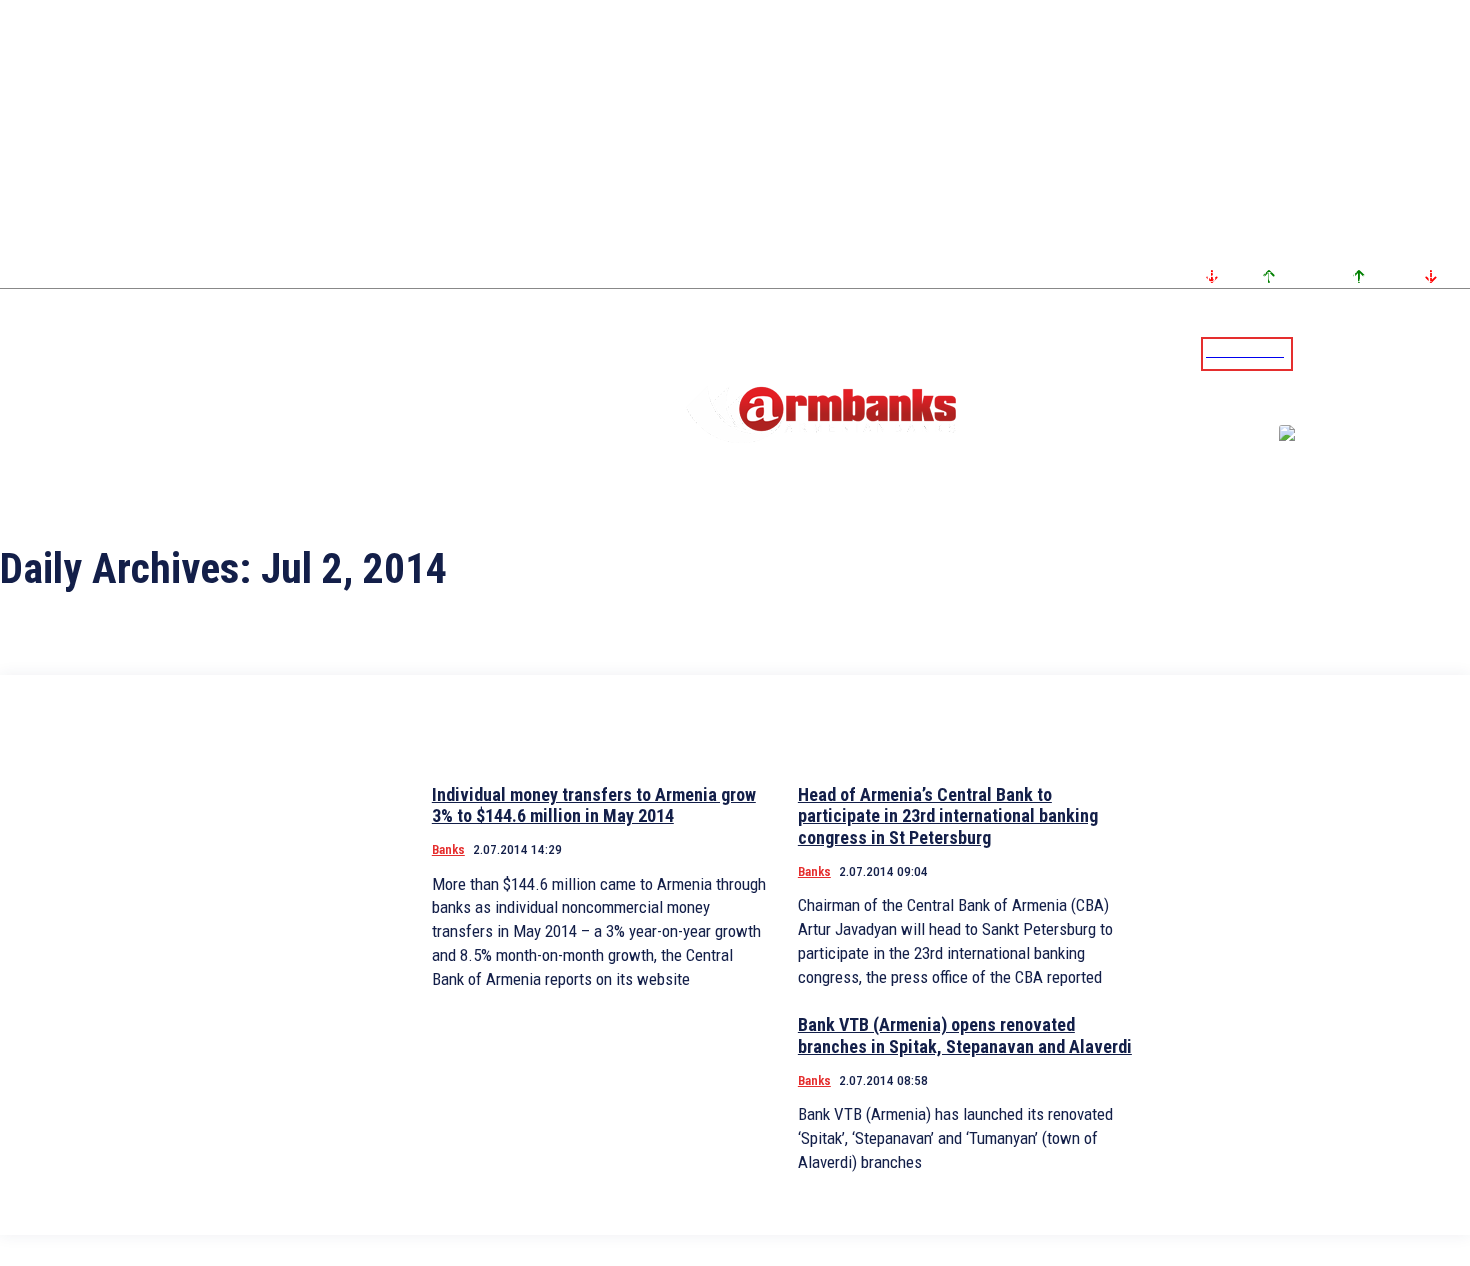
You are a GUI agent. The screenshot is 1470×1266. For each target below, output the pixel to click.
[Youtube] (1433, 353)
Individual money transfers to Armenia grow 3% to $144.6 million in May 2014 (594, 805)
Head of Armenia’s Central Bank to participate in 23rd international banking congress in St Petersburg (948, 816)
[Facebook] (1385, 353)
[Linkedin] (1457, 353)
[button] (1313, 352)
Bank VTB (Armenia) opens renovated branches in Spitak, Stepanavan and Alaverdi (965, 1035)
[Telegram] (1409, 353)
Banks (448, 849)
